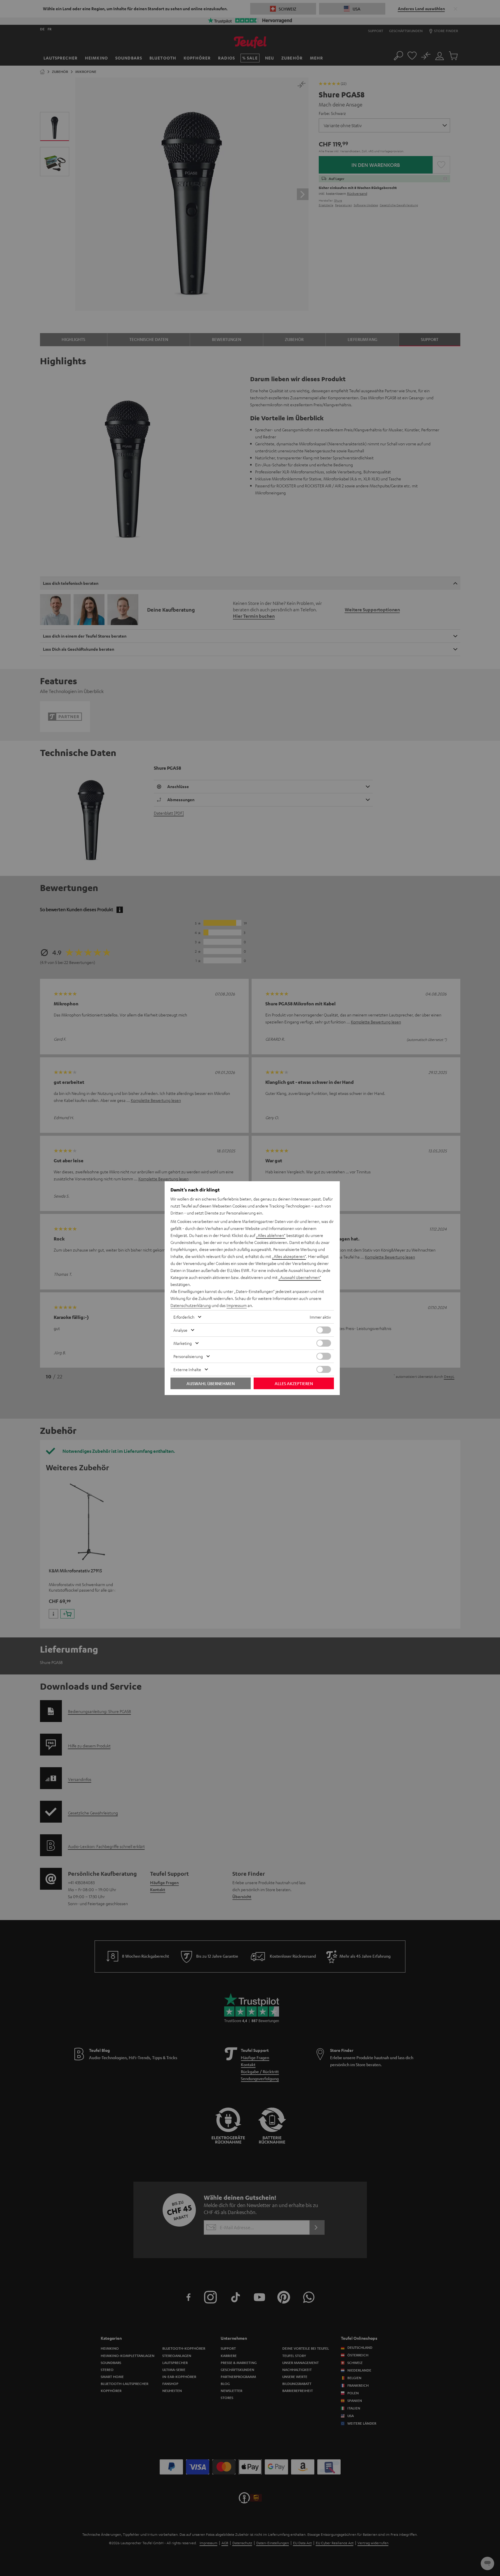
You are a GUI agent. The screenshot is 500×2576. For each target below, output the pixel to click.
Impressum (237, 1305)
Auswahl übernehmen (211, 1383)
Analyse (180, 1330)
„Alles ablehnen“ (271, 1235)
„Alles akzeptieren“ (289, 1256)
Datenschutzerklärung (191, 1305)
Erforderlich (184, 1317)
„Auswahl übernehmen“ (300, 1277)
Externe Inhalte (187, 1369)
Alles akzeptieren (294, 1383)
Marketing (183, 1343)
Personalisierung (188, 1356)
